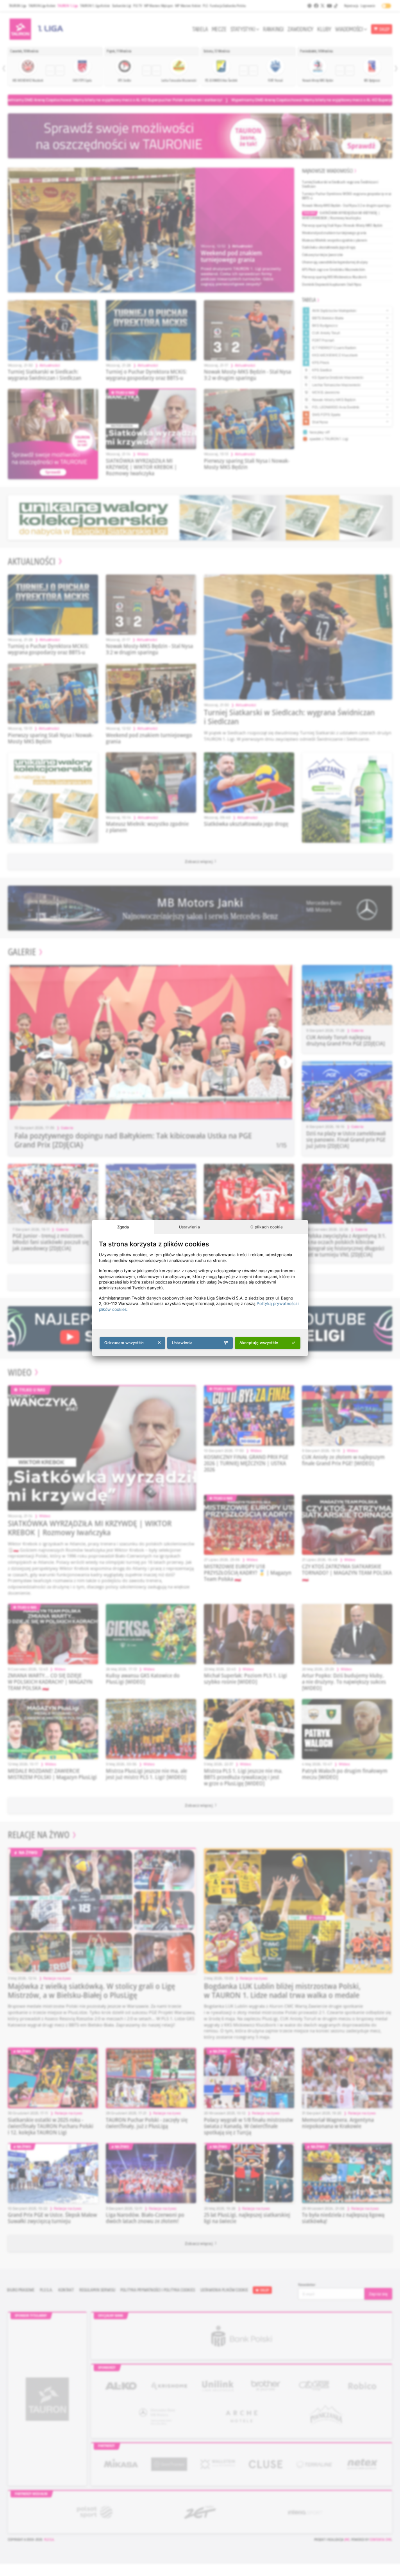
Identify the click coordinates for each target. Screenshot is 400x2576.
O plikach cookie (267, 1227)
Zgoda (123, 1227)
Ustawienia (189, 1227)
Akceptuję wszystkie (259, 1343)
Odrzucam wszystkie (124, 1343)
